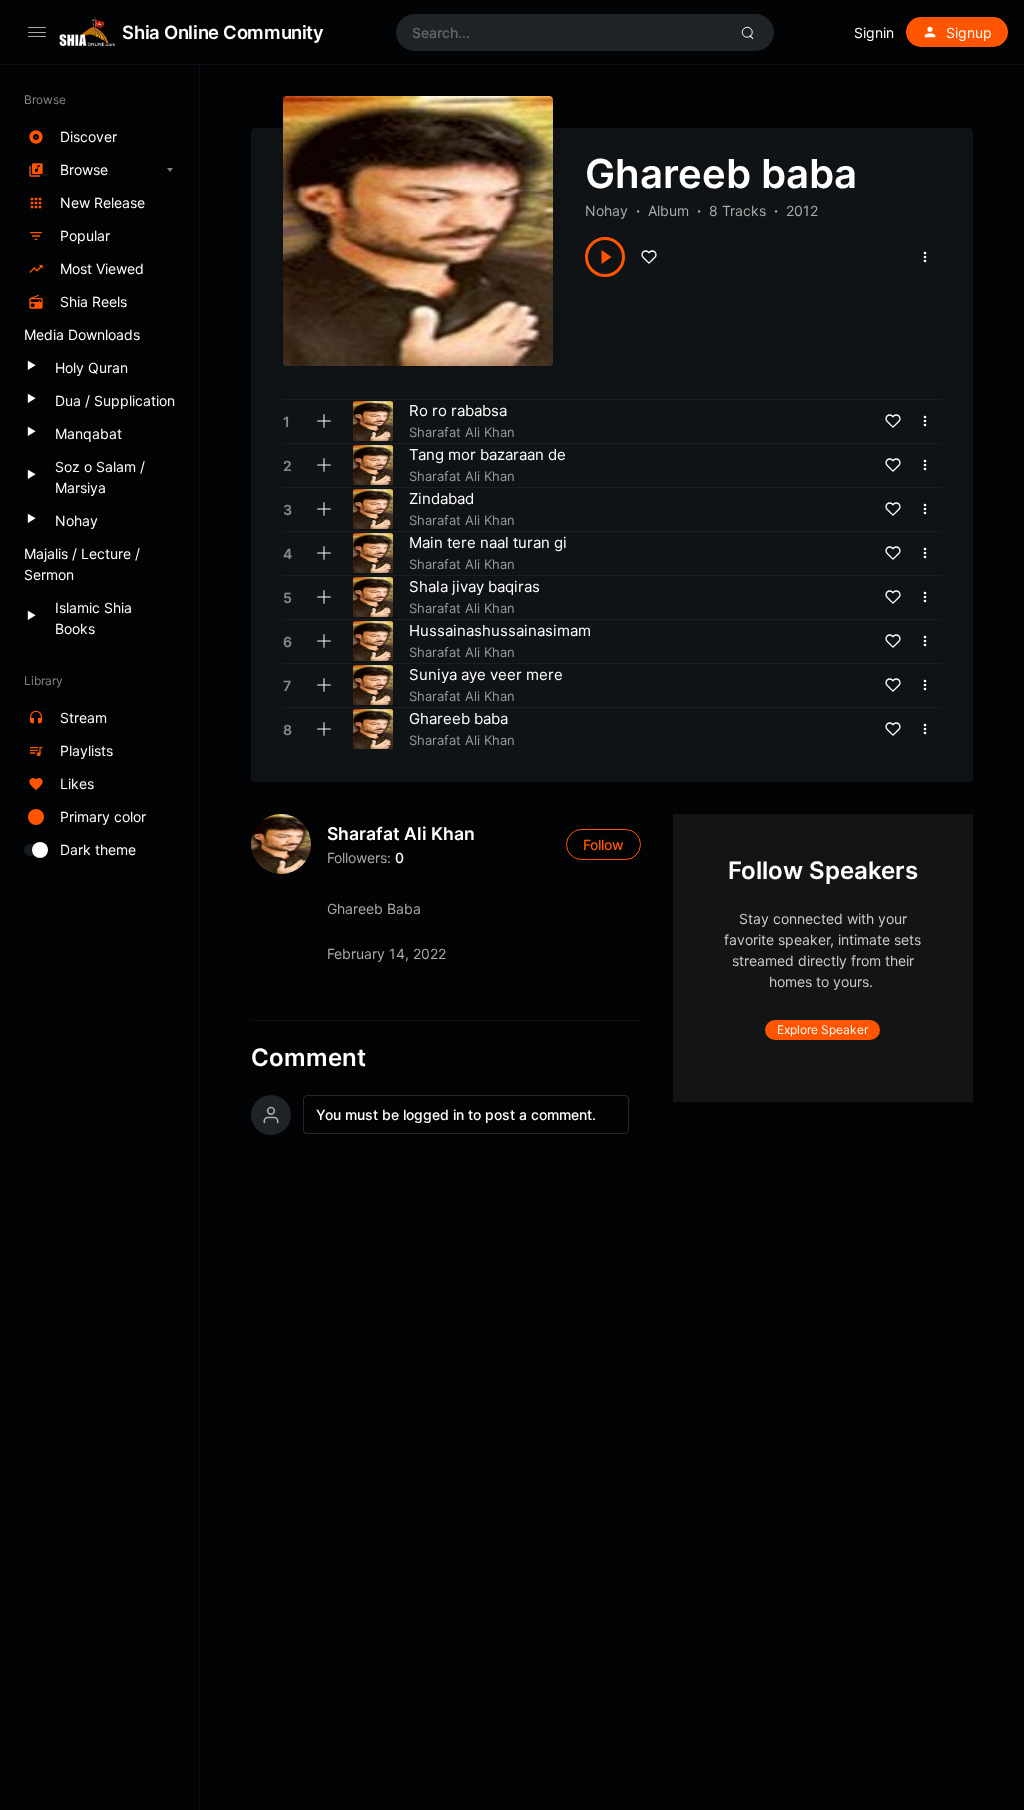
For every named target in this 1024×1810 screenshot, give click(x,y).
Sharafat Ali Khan (401, 833)
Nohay (606, 210)
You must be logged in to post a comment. (456, 1114)
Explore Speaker (822, 1029)
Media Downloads (82, 334)
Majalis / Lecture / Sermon (82, 564)
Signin (874, 32)
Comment (308, 1058)
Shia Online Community (222, 32)
